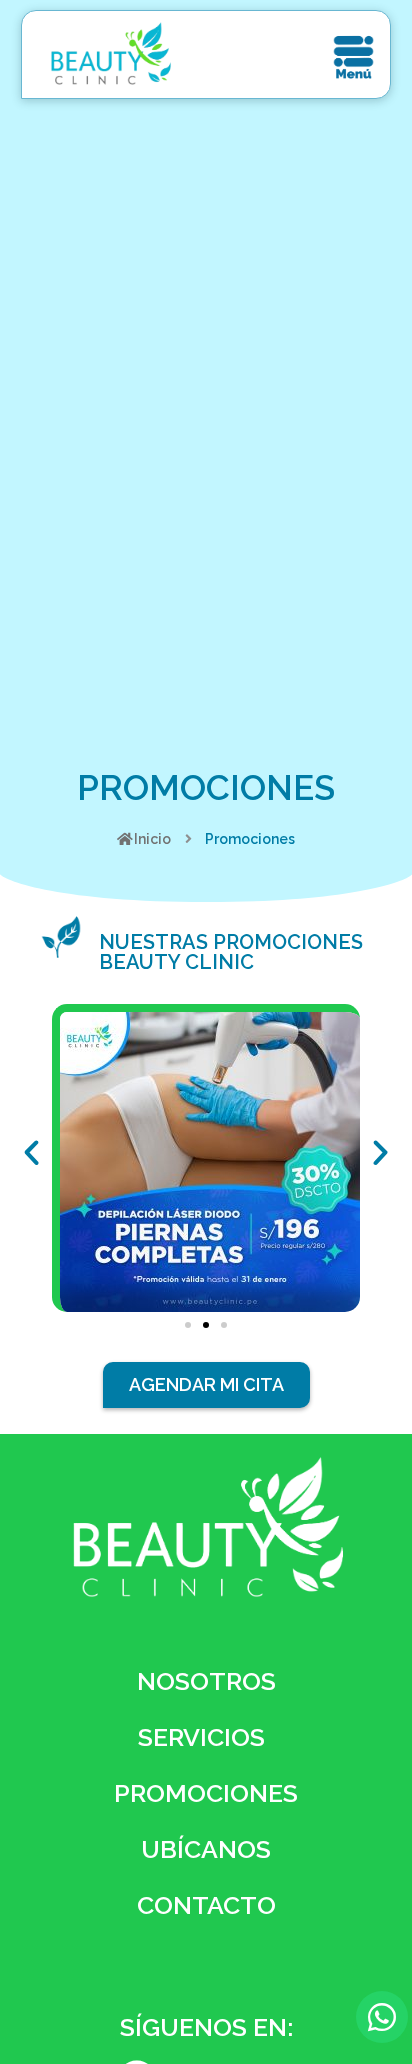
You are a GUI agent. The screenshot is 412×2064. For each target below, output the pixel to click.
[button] (188, 1325)
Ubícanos (206, 1849)
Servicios (201, 1737)
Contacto (206, 1905)
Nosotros (206, 1681)
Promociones (206, 1793)
